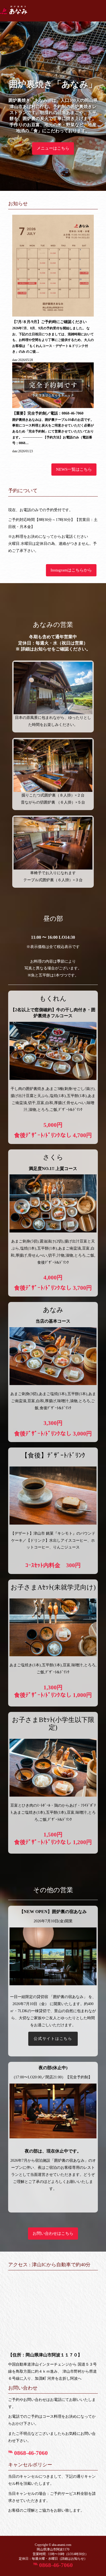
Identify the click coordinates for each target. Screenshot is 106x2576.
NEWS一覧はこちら (74, 469)
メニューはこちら (53, 148)
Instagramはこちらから (71, 570)
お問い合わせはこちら (53, 2233)
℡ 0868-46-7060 (28, 2453)
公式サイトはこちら (53, 2039)
